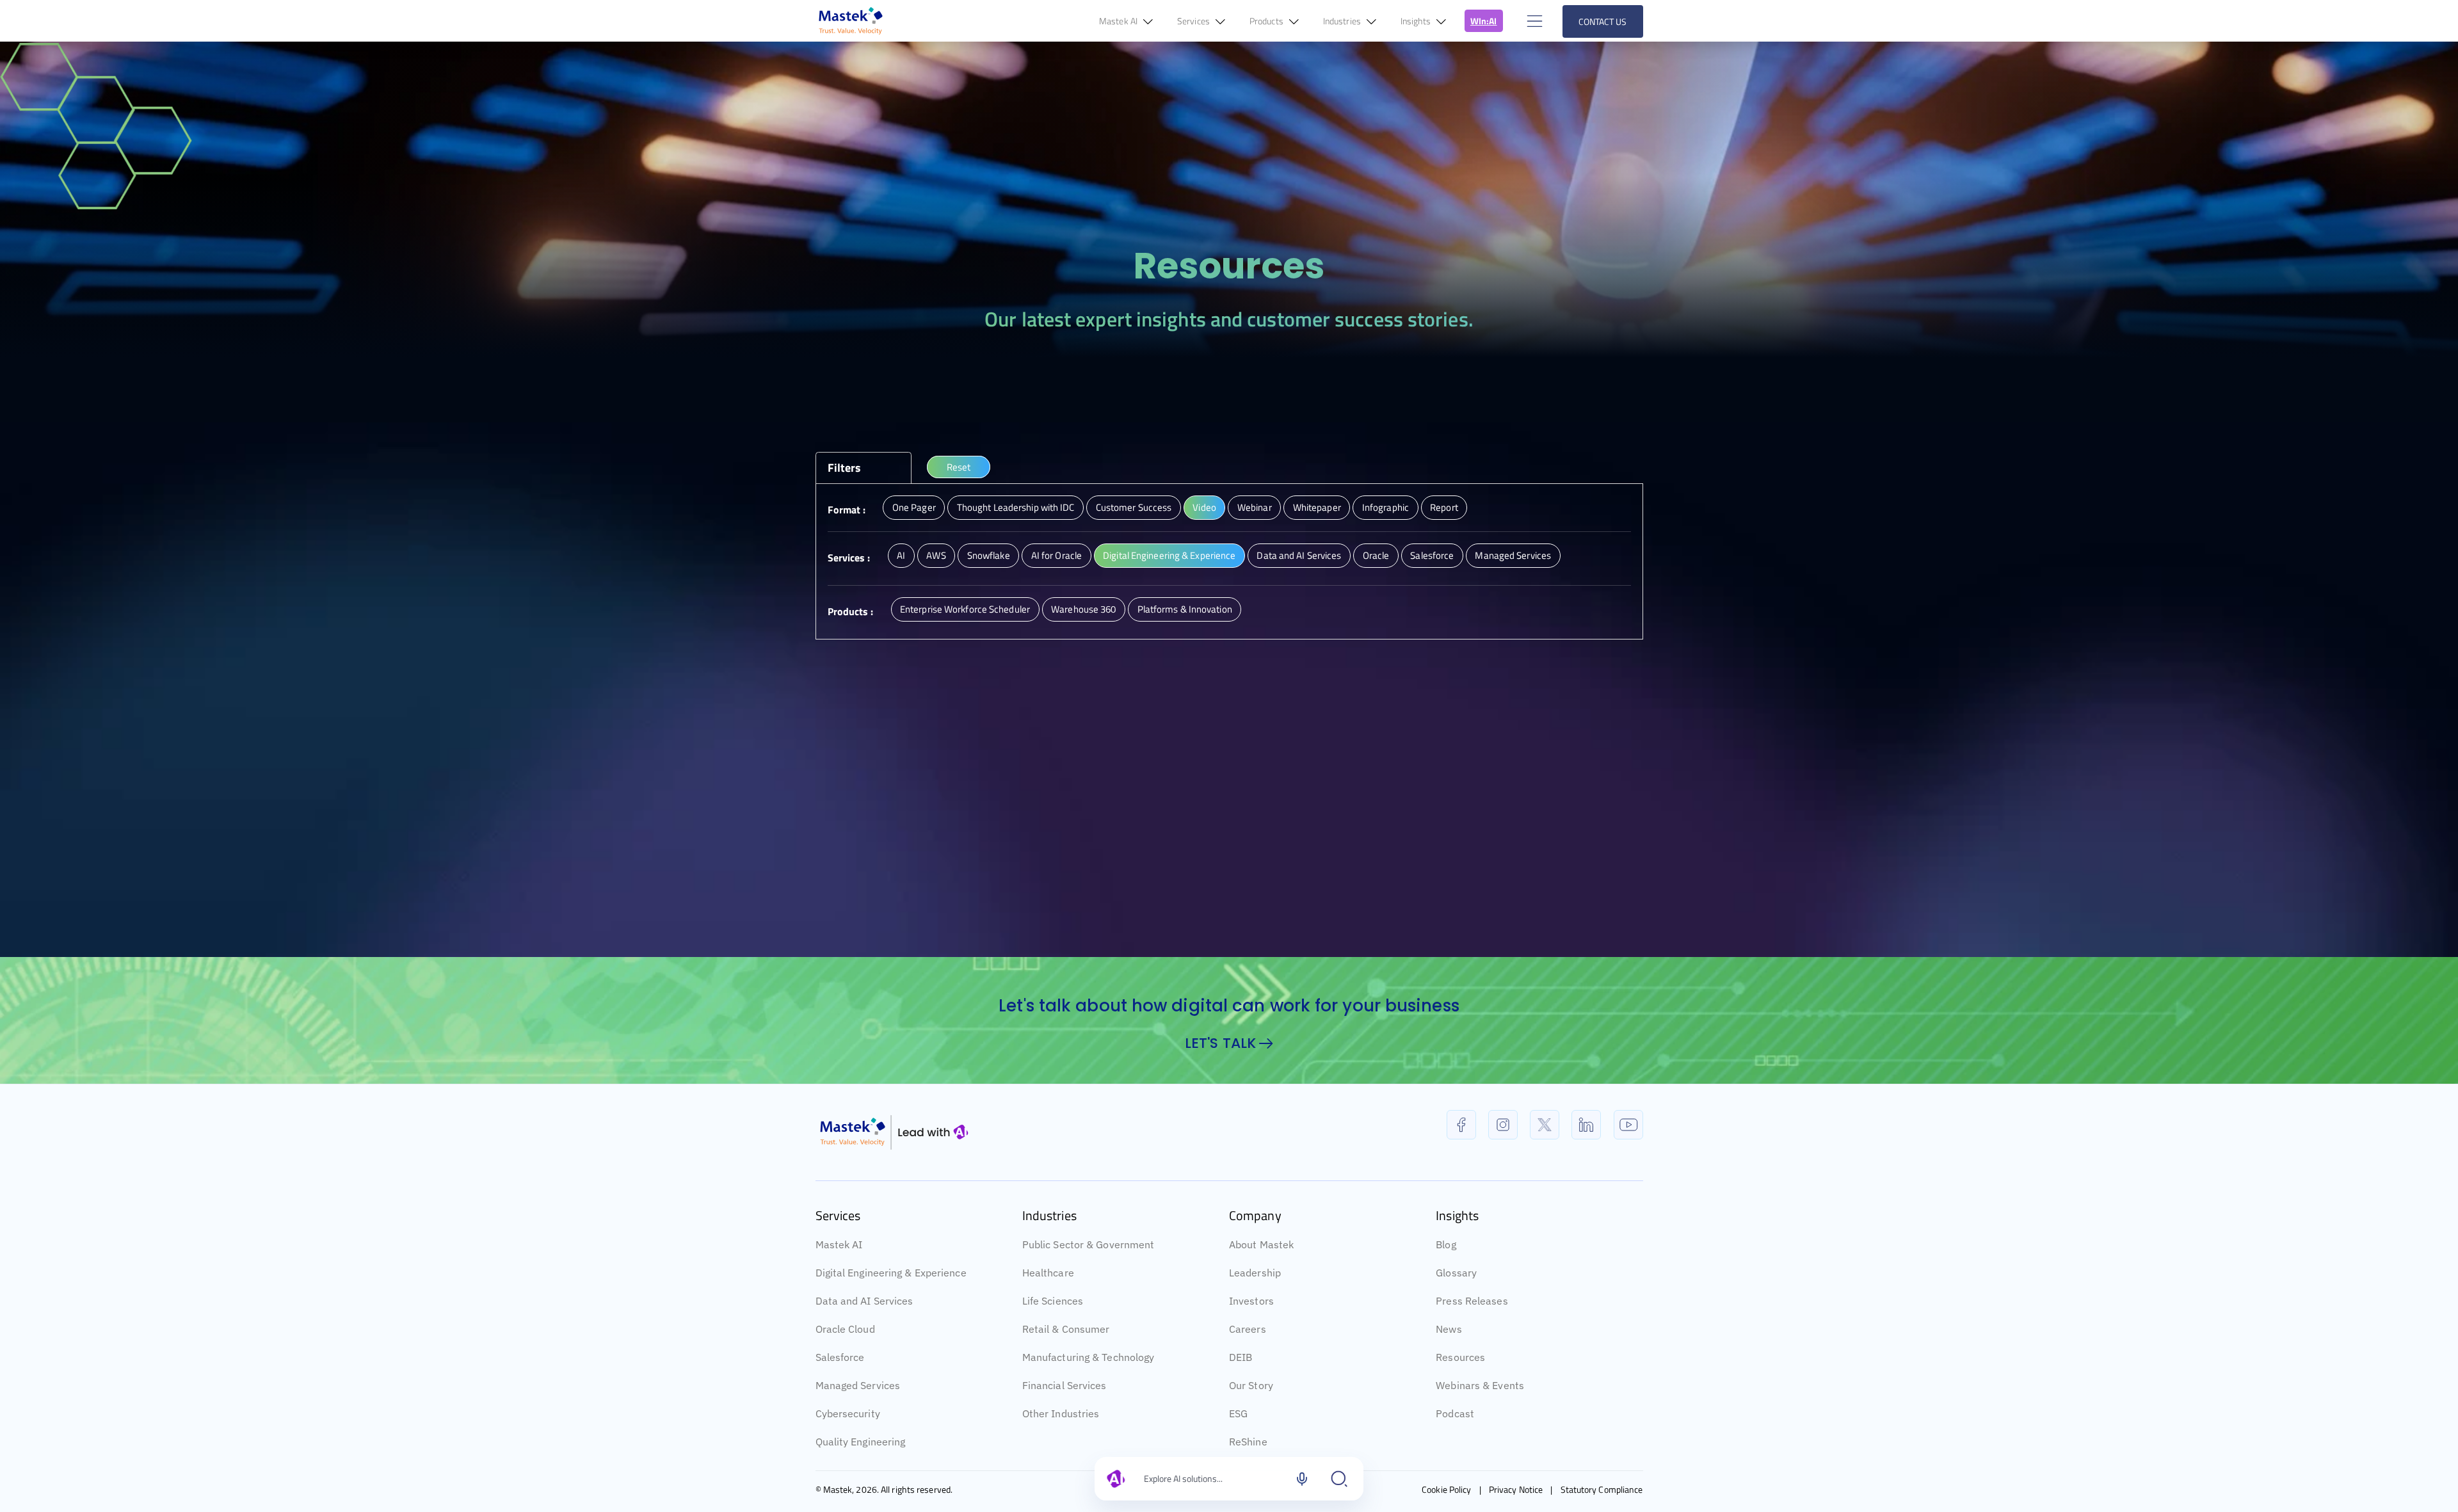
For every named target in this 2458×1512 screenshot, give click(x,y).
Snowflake (989, 555)
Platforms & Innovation (1185, 609)
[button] (1533, 21)
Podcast (1455, 1447)
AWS (936, 555)
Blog (1446, 1278)
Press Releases (1472, 1335)
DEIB (1241, 1391)
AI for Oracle (1056, 555)
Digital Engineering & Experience (1169, 555)
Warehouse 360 (1083, 609)
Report (1444, 507)
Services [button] (1194, 21)
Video (1204, 507)
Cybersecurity (848, 1447)
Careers (1248, 1363)
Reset (959, 467)
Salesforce (1432, 555)
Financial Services (1064, 1419)
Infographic (1386, 507)
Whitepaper (1317, 507)
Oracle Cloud (845, 1363)
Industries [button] (1343, 21)
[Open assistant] (1339, 1479)
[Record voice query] (1302, 1479)
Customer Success (1134, 507)
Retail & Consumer (1066, 1363)
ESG (1238, 1447)
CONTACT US (1603, 21)
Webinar (1255, 507)
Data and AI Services (1299, 555)
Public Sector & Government (1088, 1278)
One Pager (914, 507)
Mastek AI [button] (1119, 21)
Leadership (1255, 1307)
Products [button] (1267, 21)
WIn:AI (1484, 21)
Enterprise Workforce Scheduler (965, 609)
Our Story (1251, 1419)
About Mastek (1261, 1278)
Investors (1251, 1335)
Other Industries (1061, 1447)
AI (901, 555)
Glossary (1456, 1307)
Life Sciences (1053, 1335)
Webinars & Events (1480, 1419)
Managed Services (1513, 555)
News (1449, 1363)
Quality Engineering (861, 1476)
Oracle (1376, 555)
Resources (1460, 1391)
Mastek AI (839, 1278)
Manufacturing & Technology (1088, 1391)
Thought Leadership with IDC (1016, 507)
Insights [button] (1417, 21)
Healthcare (1048, 1307)
